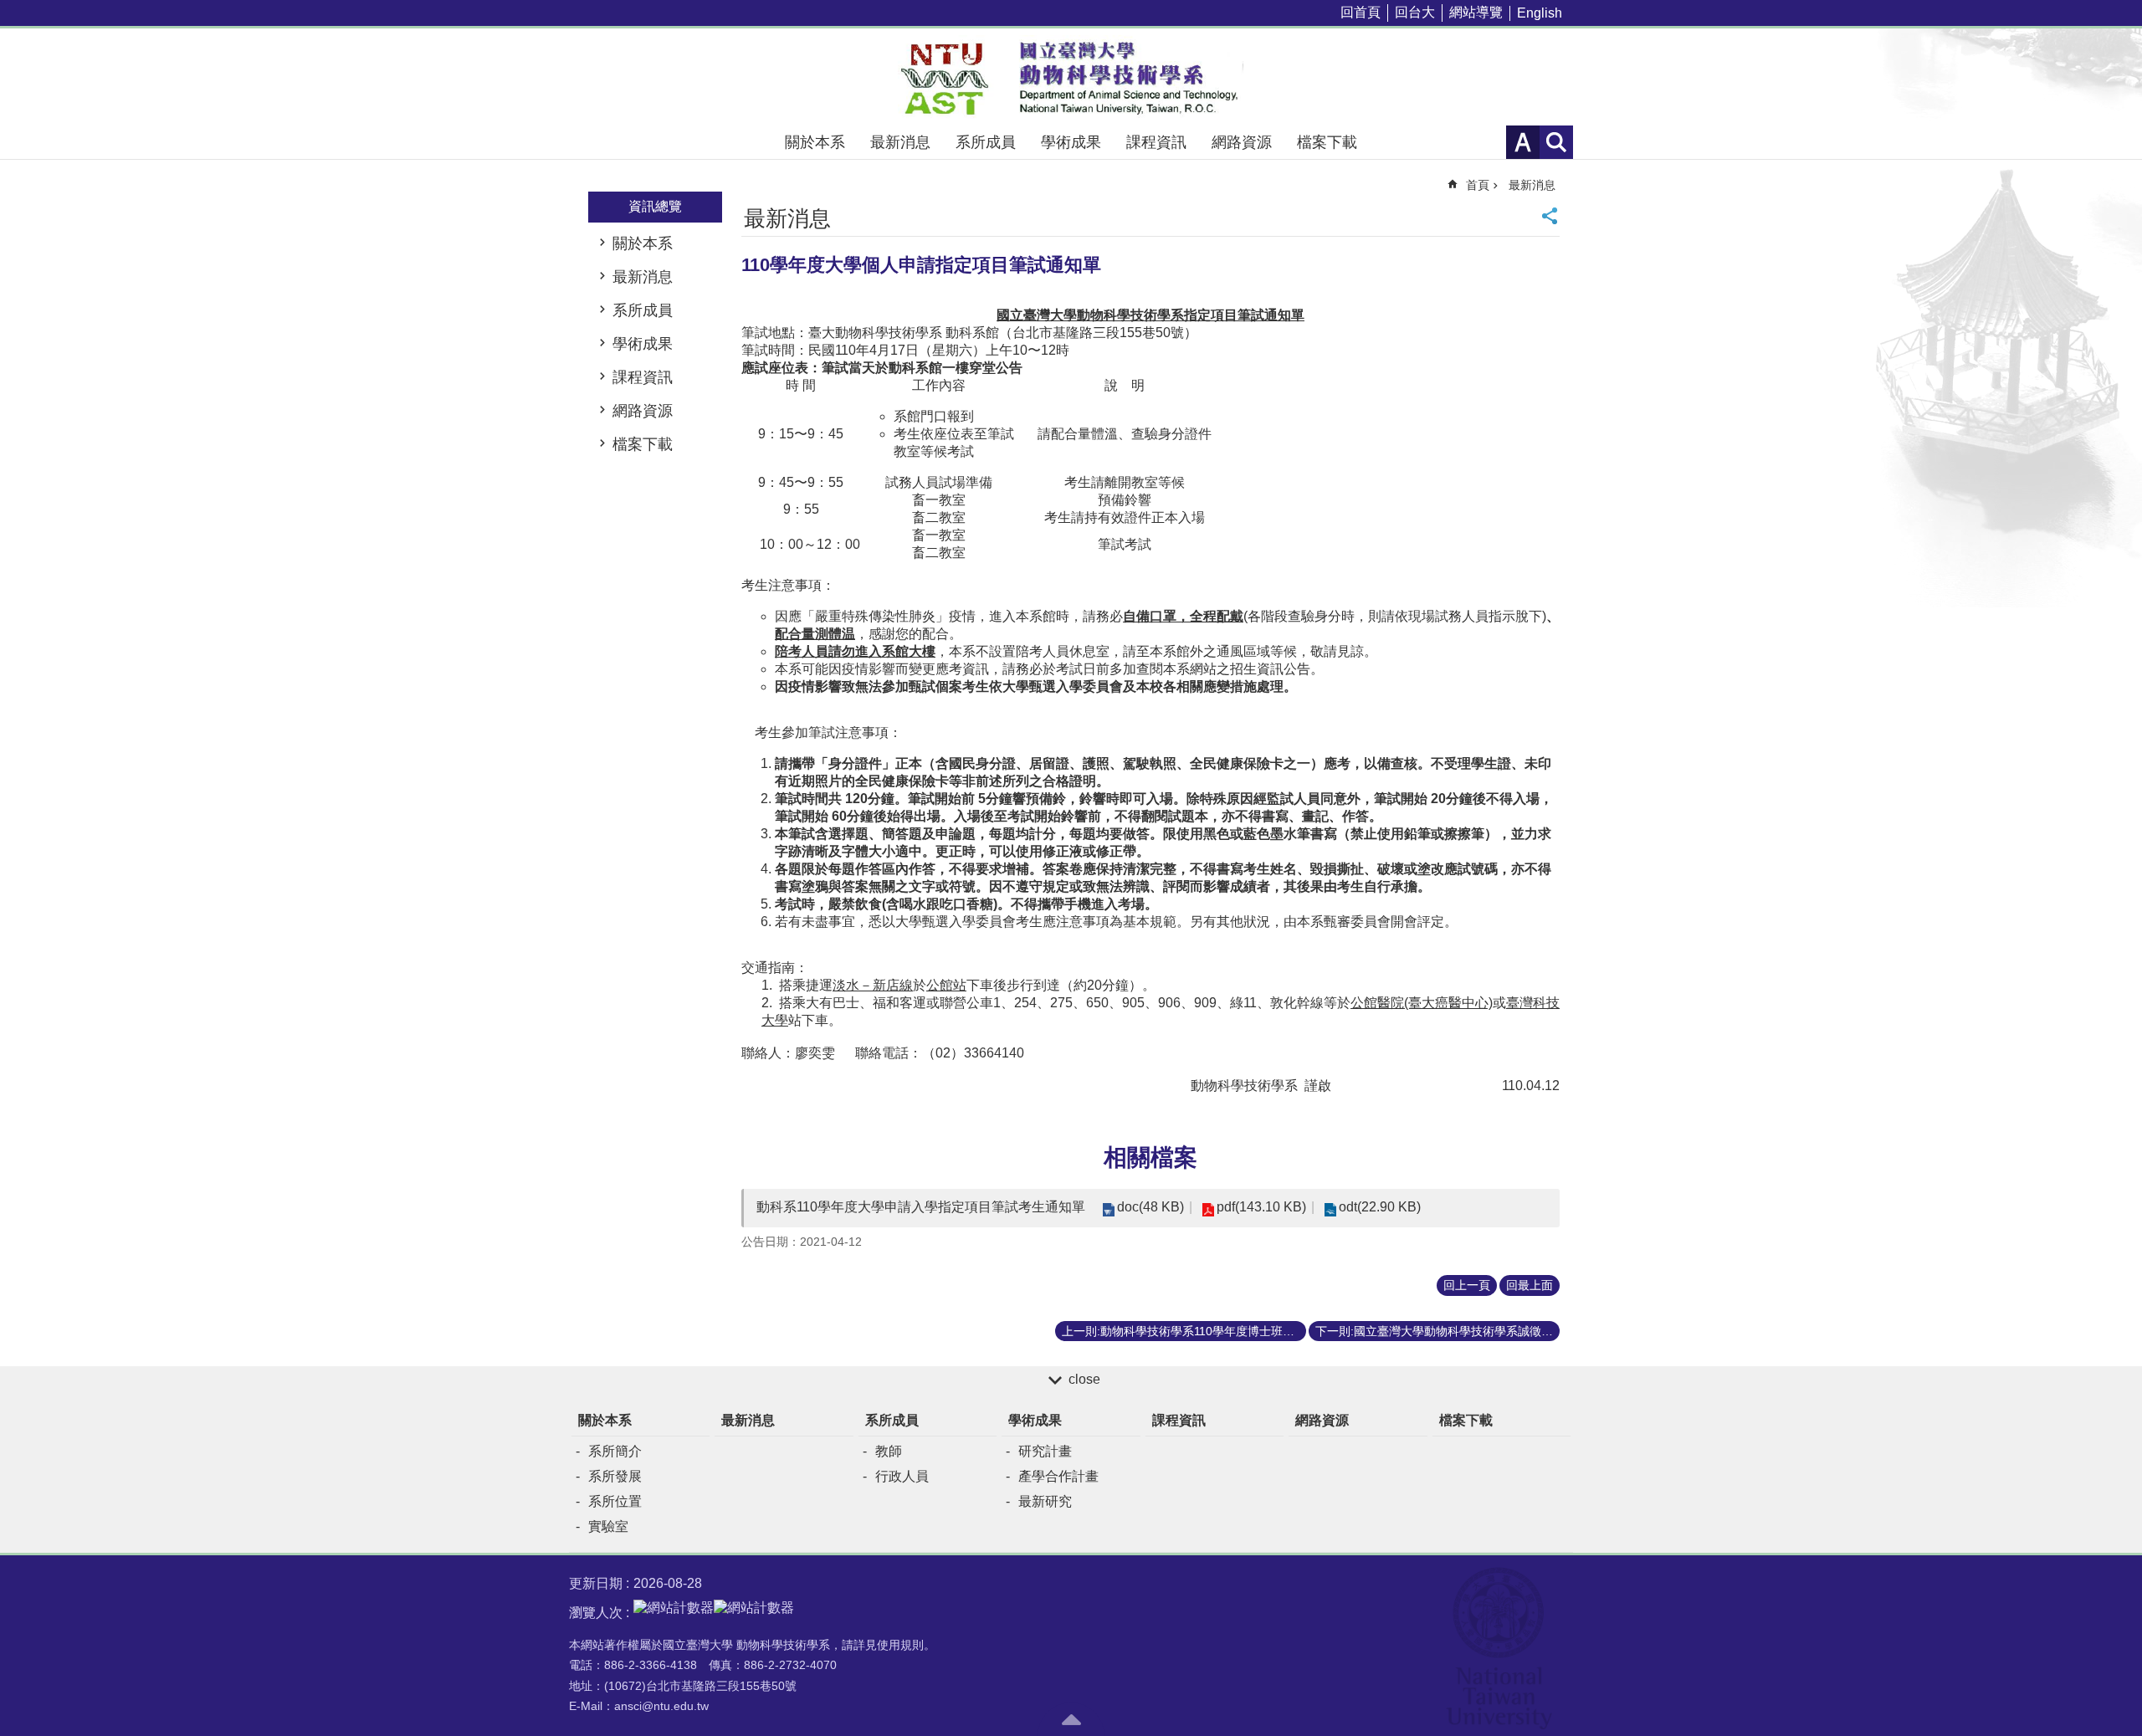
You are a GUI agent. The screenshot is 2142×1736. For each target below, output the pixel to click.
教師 (889, 1451)
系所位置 (615, 1501)
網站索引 (1556, 142)
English (1540, 13)
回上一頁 (1467, 1285)
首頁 (1478, 185)
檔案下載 (1327, 142)
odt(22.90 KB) (1380, 1207)
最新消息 (900, 142)
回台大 (1415, 12)
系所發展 (615, 1476)
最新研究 (1045, 1501)
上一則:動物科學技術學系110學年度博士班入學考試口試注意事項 (1184, 1331)
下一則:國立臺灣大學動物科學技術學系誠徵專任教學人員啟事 (1437, 1331)
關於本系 (815, 142)
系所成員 (986, 142)
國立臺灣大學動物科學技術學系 (1071, 77)
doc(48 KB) (1150, 1207)
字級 (1523, 142)
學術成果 (1071, 142)
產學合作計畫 (1058, 1476)
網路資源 (1242, 142)
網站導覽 (1476, 12)
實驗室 (608, 1526)
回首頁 (1361, 12)
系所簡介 (615, 1451)
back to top (1071, 1719)
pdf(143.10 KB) (1261, 1207)
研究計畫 (1045, 1451)
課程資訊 (1156, 142)
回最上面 (1530, 1285)
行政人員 (902, 1476)
